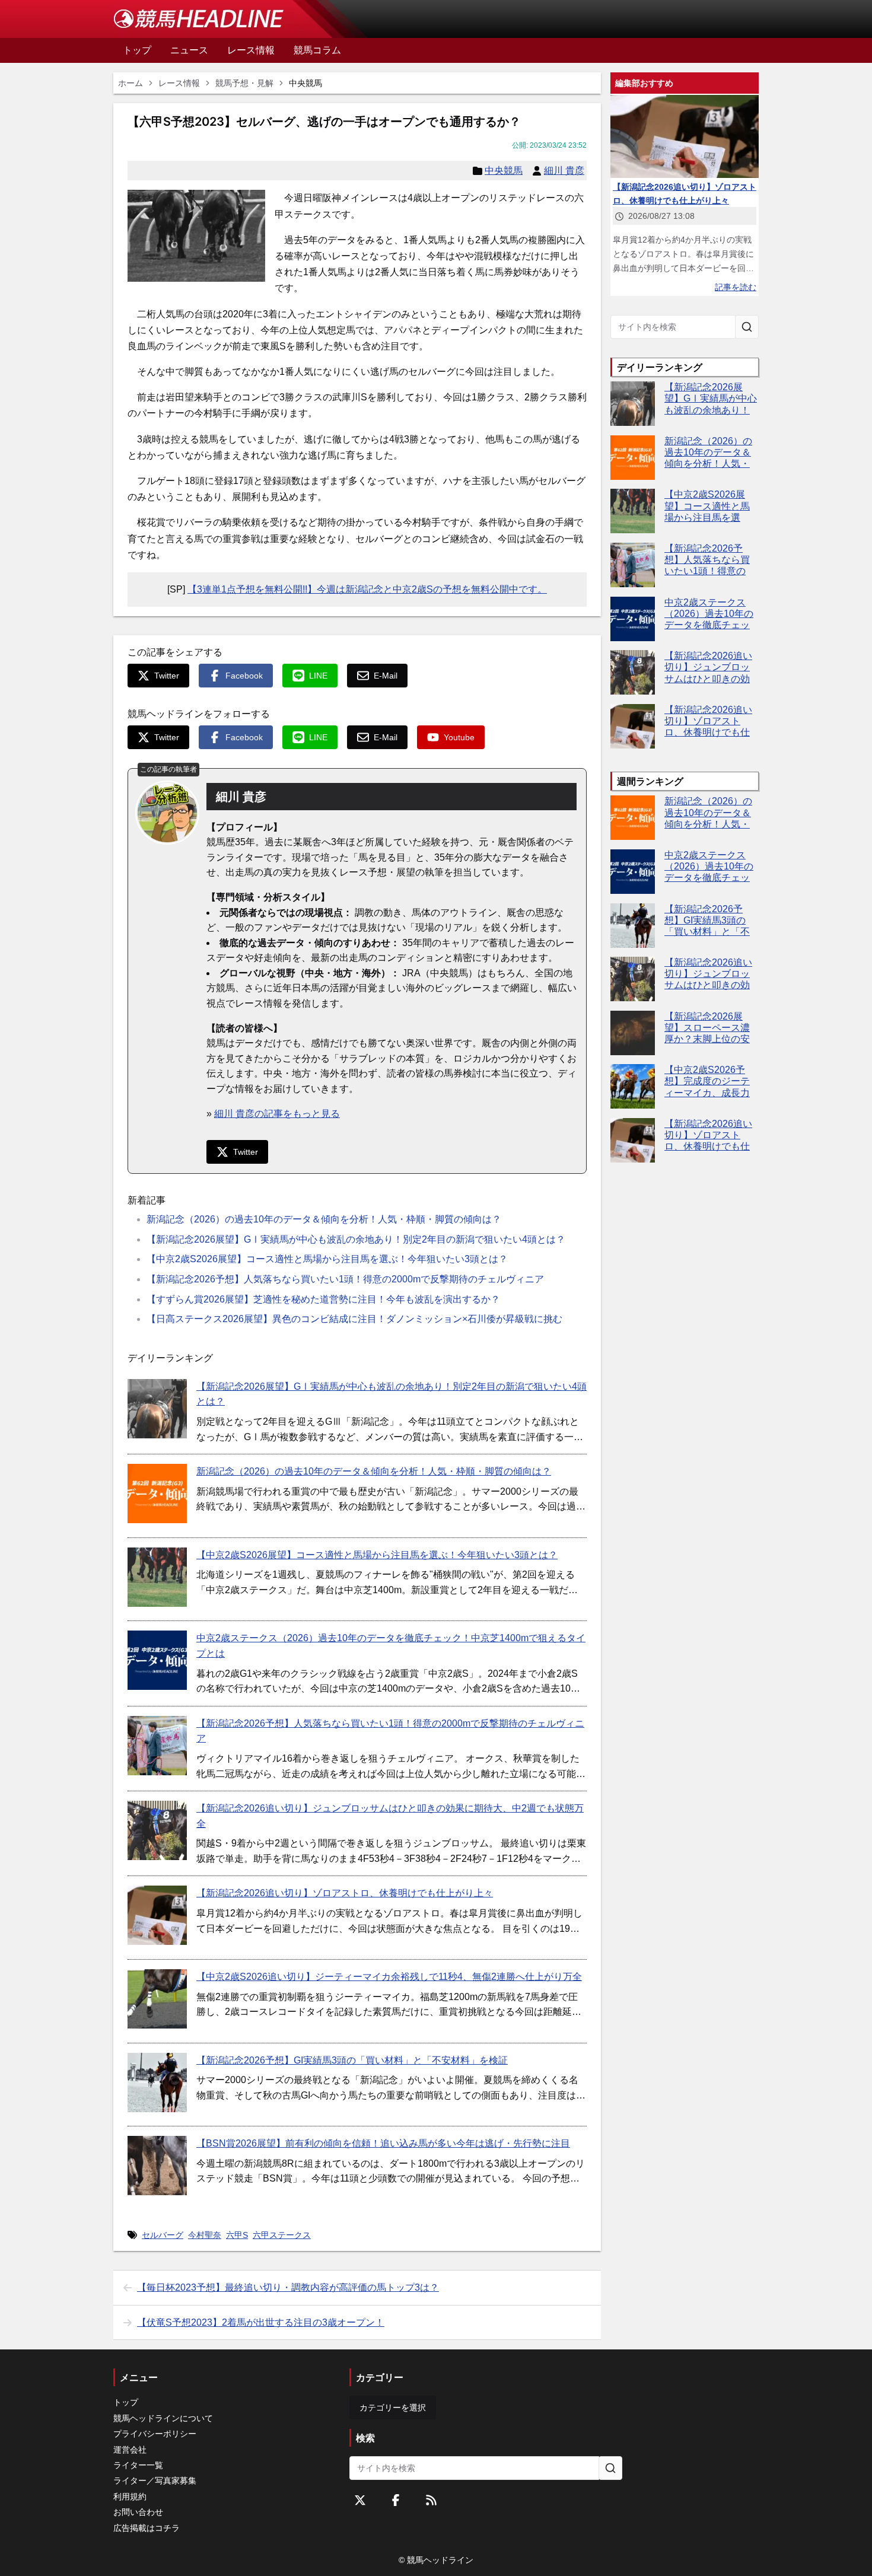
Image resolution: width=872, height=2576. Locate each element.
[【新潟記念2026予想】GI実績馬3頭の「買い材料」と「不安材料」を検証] (157, 2083)
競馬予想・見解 (244, 83)
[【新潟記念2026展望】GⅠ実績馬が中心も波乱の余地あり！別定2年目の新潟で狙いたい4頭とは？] (157, 1409)
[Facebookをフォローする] (396, 2500)
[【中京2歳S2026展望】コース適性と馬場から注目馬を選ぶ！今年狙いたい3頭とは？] (157, 1577)
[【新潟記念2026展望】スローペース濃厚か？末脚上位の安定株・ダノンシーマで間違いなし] (633, 1033)
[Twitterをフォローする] (360, 2500)
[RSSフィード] (431, 2500)
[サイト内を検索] (747, 327)
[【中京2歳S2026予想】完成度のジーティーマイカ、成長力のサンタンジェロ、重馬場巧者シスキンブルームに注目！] (633, 1086)
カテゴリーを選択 (393, 2408)
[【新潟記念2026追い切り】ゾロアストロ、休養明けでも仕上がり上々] (157, 1915)
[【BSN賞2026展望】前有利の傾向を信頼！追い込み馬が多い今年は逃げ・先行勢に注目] (157, 2166)
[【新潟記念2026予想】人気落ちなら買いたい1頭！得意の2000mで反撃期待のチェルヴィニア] (157, 1746)
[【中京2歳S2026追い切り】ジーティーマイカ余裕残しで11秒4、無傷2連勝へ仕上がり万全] (157, 1999)
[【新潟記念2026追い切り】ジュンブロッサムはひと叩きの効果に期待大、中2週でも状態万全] (157, 1830)
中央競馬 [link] (305, 83)
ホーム (131, 83)
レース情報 (179, 83)
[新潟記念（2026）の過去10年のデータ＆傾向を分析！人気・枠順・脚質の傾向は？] (157, 1494)
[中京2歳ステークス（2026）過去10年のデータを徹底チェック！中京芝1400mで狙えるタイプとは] (157, 1660)
